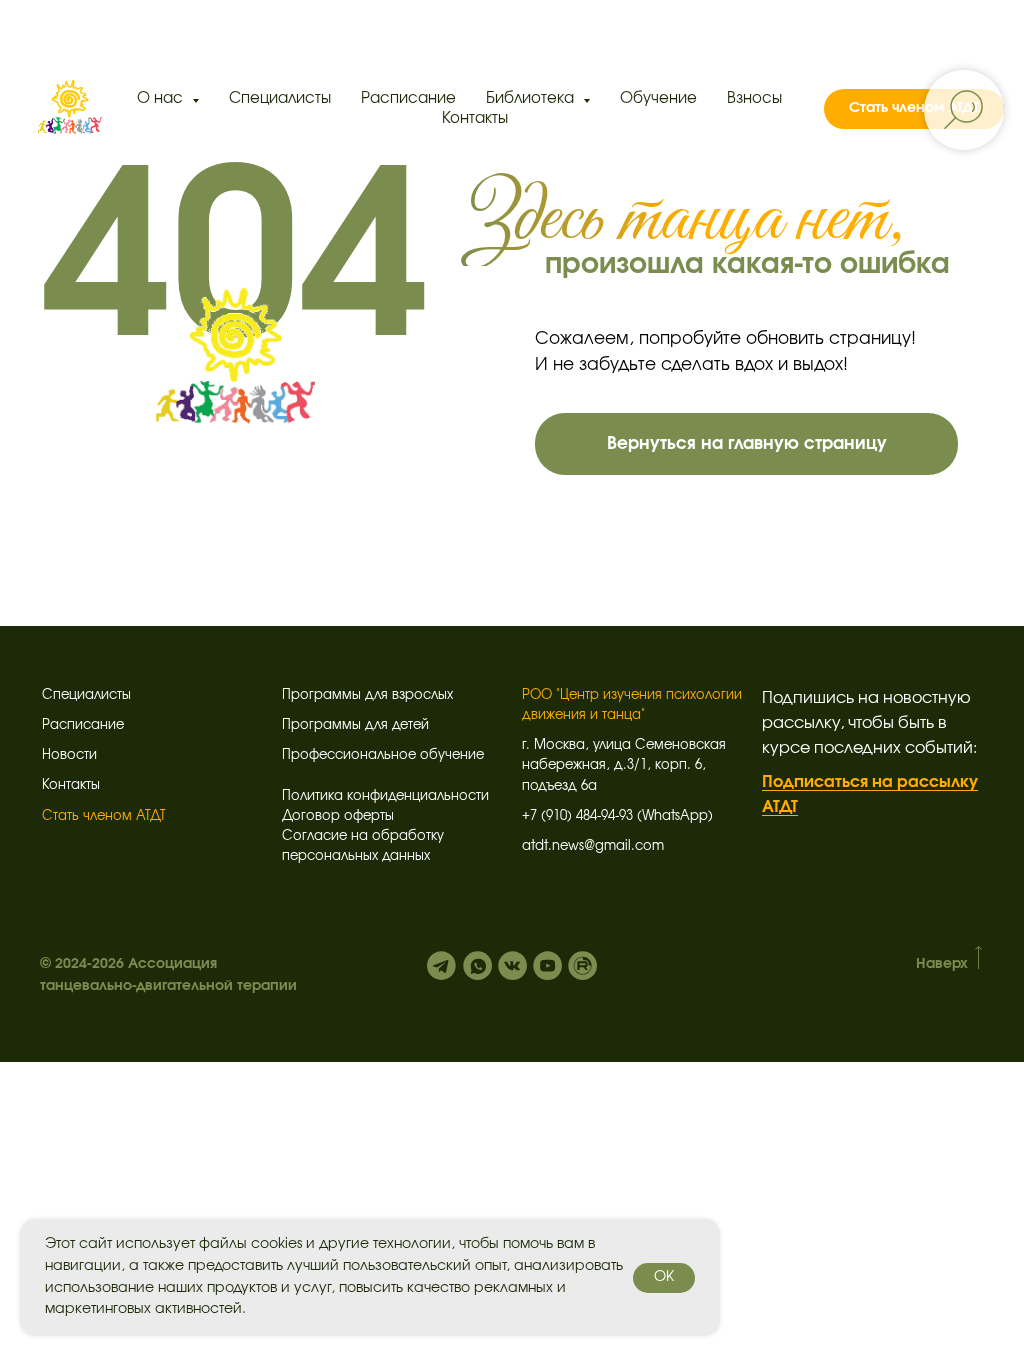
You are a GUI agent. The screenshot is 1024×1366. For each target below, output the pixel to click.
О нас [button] (162, 98)
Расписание (408, 98)
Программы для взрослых (367, 695)
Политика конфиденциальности (385, 796)
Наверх (942, 964)
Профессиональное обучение (383, 755)
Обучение (658, 98)
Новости (69, 755)
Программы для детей (355, 725)
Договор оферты (338, 816)
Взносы (754, 98)
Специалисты (280, 98)
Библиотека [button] (532, 98)
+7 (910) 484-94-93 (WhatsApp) (617, 816)
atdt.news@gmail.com (593, 846)
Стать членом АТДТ (104, 816)
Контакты (475, 118)
